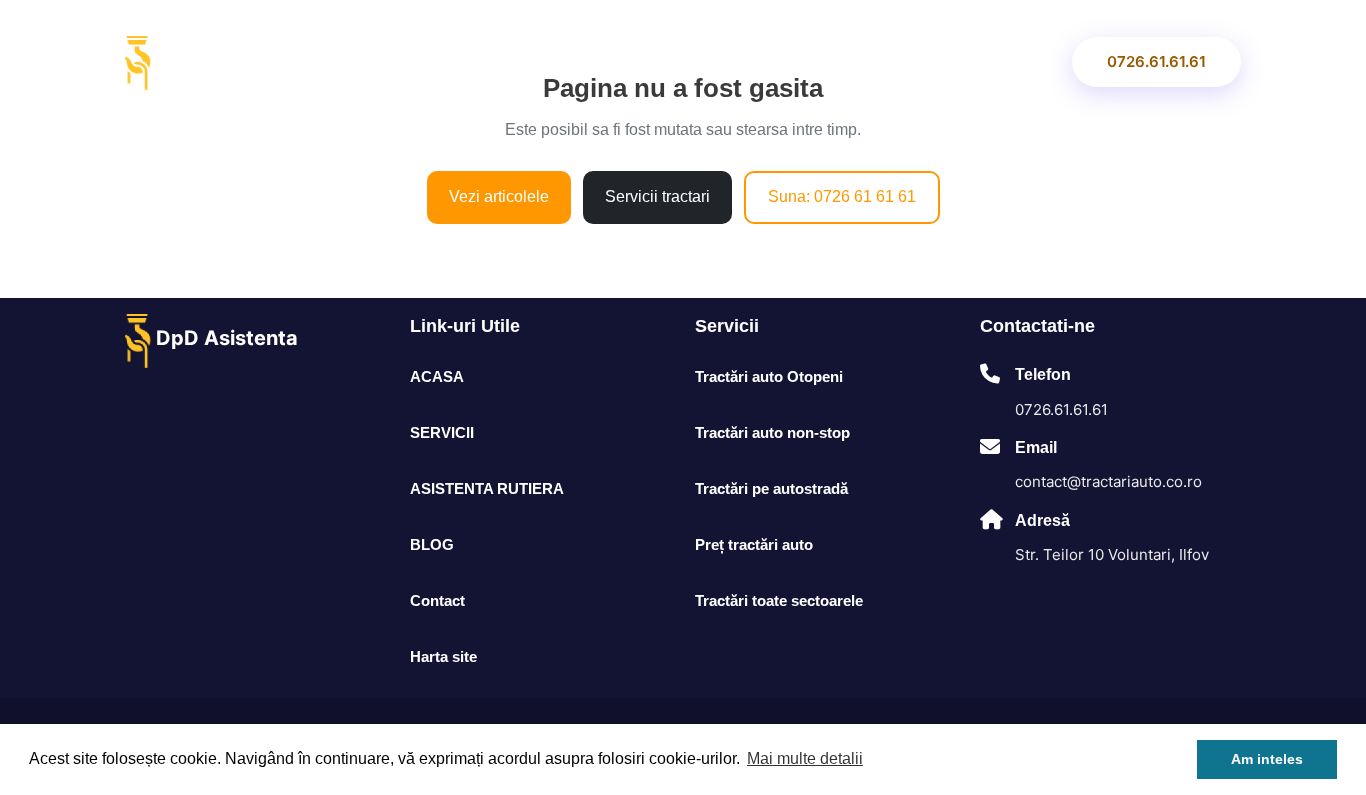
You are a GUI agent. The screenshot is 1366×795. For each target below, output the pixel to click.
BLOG (876, 61)
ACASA (403, 61)
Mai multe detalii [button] (805, 758)
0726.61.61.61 (1156, 61)
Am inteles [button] (1267, 759)
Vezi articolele (499, 196)
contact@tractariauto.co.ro (1108, 481)
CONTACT (1001, 61)
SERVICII (530, 61)
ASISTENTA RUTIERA (674, 62)
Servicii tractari (657, 196)
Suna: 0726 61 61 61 (842, 196)
